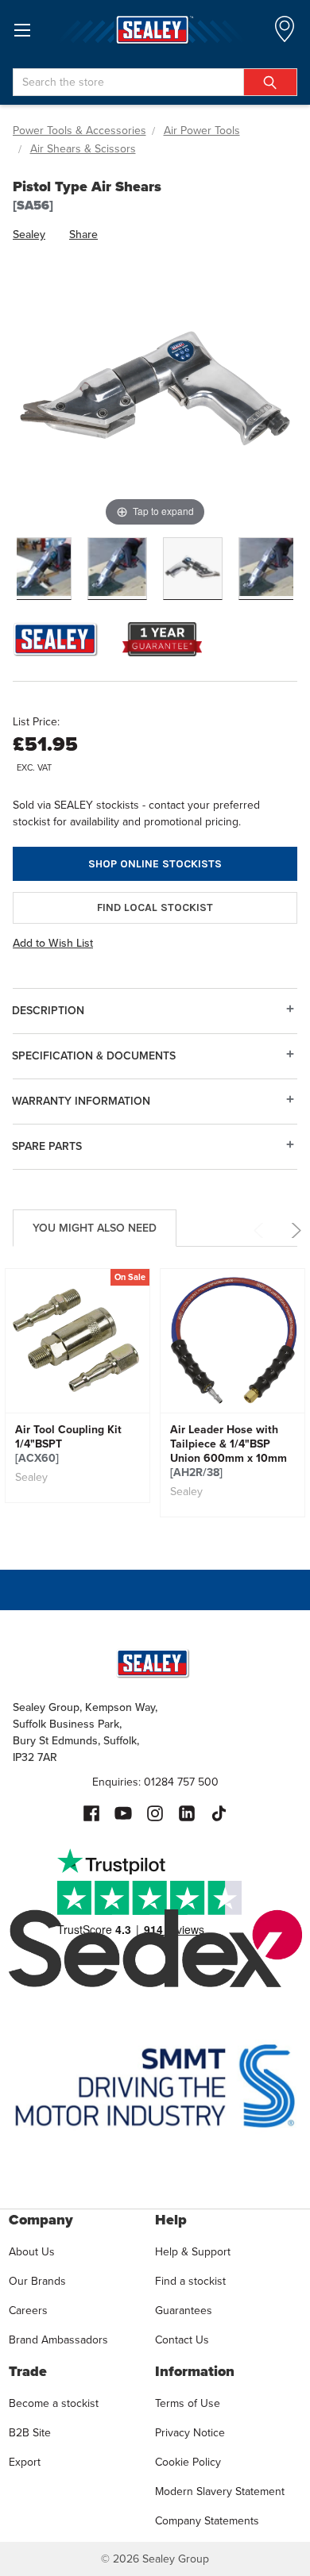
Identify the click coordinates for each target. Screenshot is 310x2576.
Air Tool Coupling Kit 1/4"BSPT (68, 1444)
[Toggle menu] (22, 30)
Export (25, 2462)
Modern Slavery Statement (220, 2491)
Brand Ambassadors (58, 2340)
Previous (261, 1230)
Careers (28, 2311)
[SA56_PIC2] (193, 569)
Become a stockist (54, 2403)
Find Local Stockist (155, 907)
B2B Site (30, 2433)
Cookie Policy (188, 2462)
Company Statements (207, 2521)
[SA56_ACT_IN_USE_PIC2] (42, 569)
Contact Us (182, 2340)
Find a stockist (190, 2281)
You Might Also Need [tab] (95, 1228)
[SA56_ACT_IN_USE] (117, 569)
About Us (32, 2252)
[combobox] (155, 82)
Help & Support (193, 2252)
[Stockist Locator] (285, 34)
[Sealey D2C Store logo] (155, 30)
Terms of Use (188, 2403)
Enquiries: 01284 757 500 (155, 1782)
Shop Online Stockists (155, 864)
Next (294, 1230)
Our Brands (37, 2281)
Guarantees (184, 2311)
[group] (77, 1386)
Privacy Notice (190, 2433)
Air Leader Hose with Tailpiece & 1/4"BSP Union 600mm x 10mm (229, 1451)
